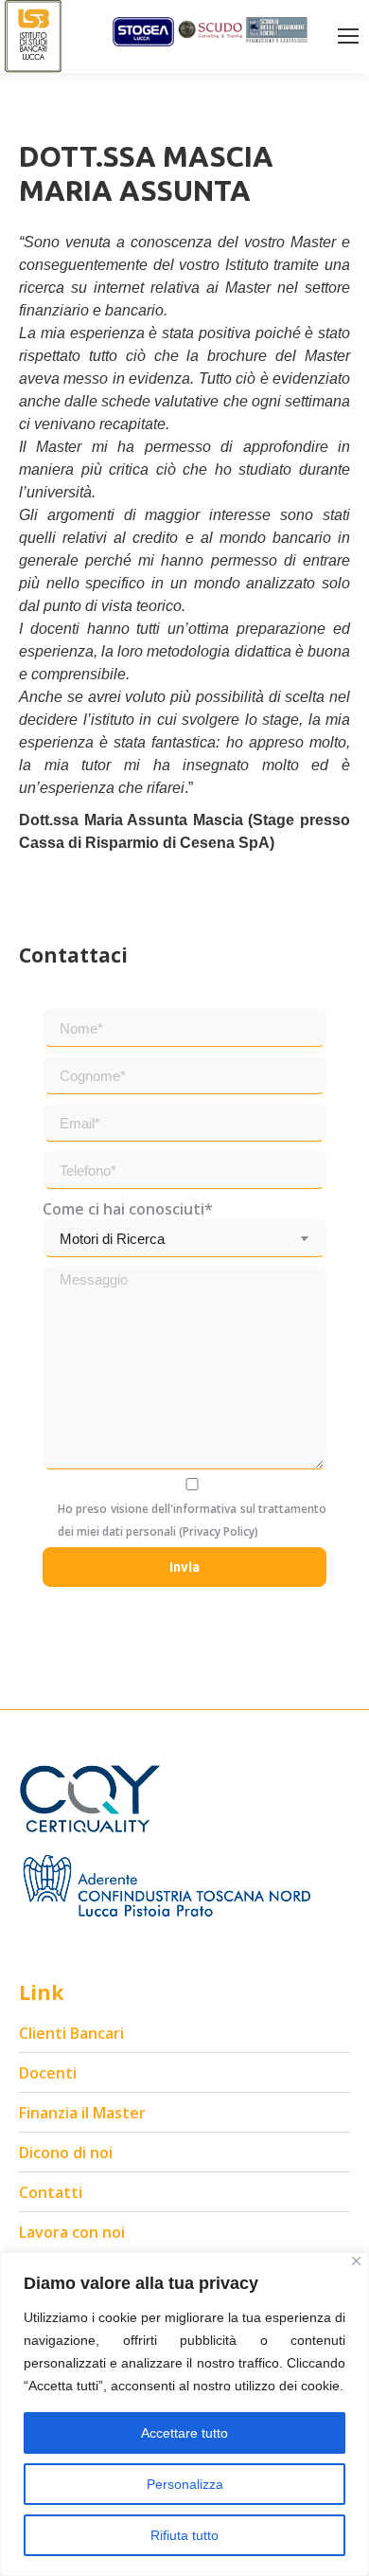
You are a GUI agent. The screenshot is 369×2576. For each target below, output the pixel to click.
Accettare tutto (184, 2433)
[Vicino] (356, 2261)
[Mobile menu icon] (348, 36)
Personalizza (185, 2484)
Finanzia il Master (82, 2113)
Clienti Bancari (71, 2033)
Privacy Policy (219, 1531)
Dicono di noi (66, 2153)
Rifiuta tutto (184, 2535)
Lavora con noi (72, 2232)
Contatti (51, 2192)
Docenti (48, 2073)
